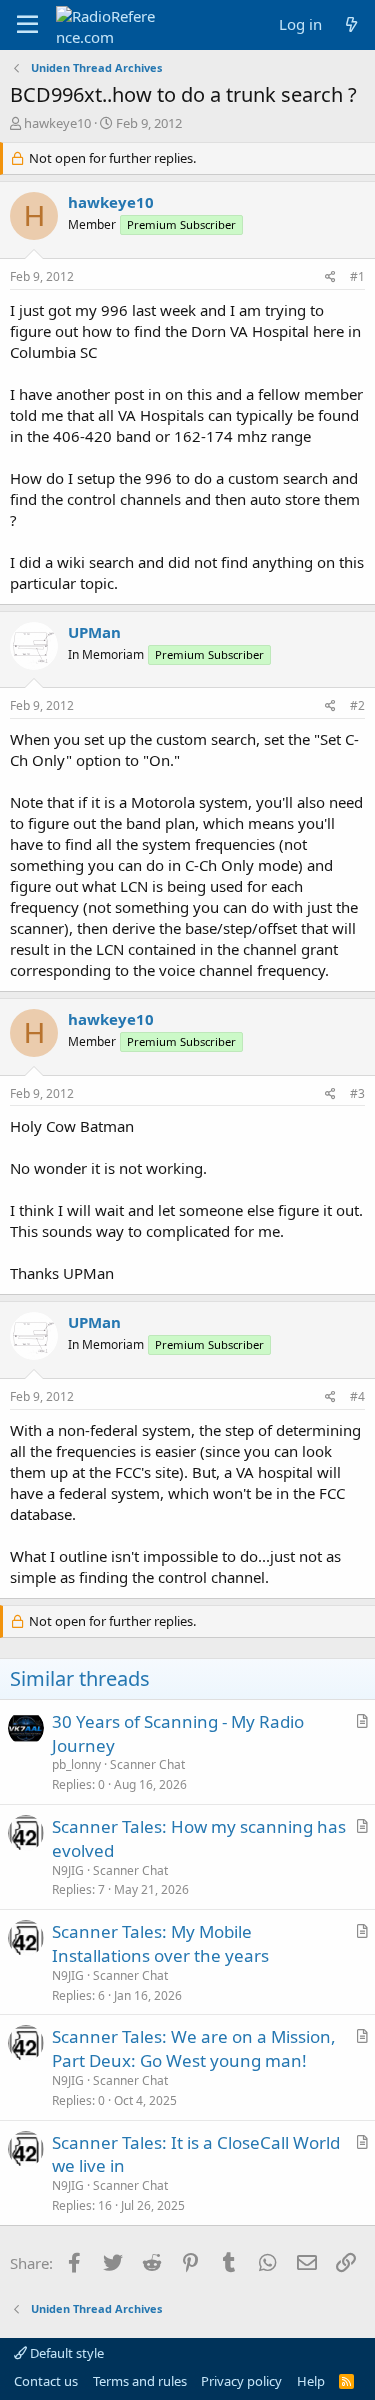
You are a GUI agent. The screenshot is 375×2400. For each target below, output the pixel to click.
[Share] (330, 277)
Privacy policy (241, 2381)
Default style (65, 2353)
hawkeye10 (57, 123)
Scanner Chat (147, 1764)
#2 (357, 705)
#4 (357, 1396)
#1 (357, 276)
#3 (357, 1093)
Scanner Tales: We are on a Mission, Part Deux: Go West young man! (194, 2048)
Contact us (46, 2381)
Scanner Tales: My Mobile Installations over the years (160, 1943)
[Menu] (27, 25)
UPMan (94, 632)
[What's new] (351, 24)
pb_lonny (76, 1764)
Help (311, 2381)
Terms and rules (140, 2381)
